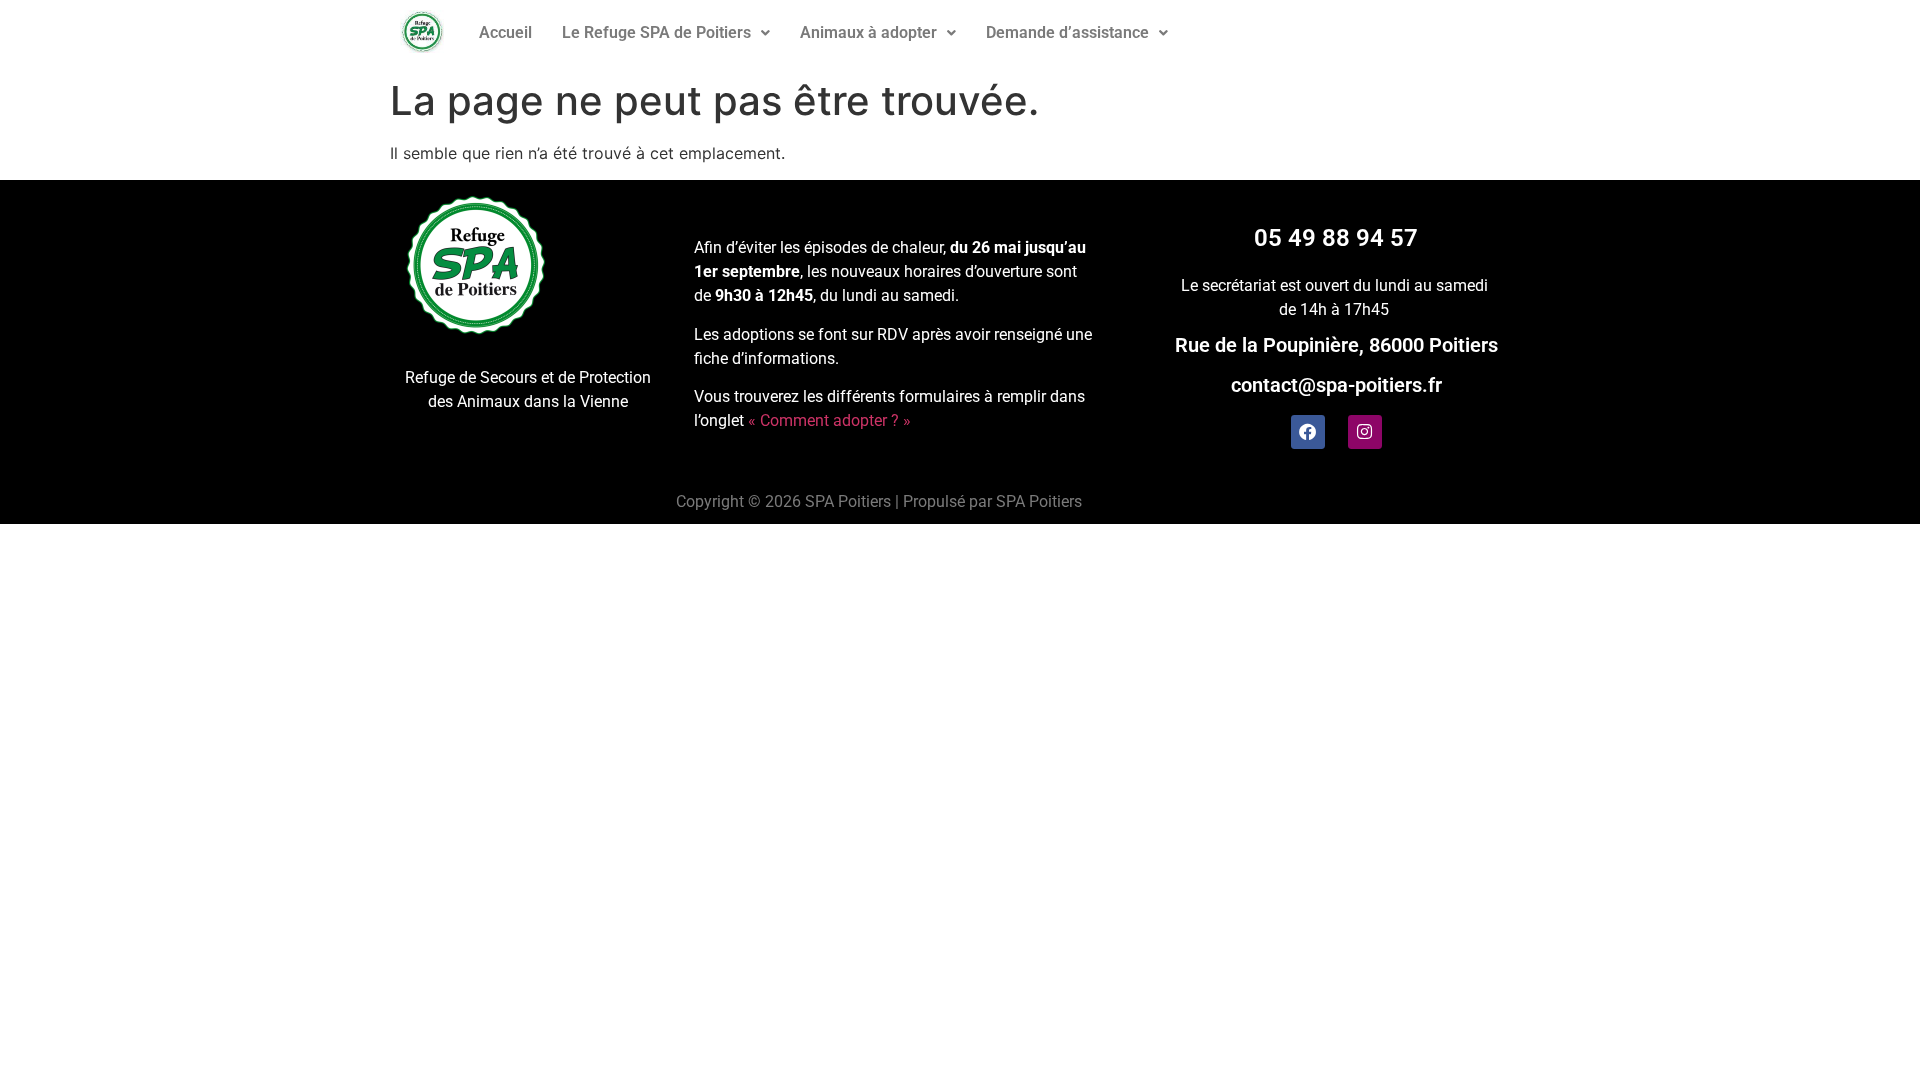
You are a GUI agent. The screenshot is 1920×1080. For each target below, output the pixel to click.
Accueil (505, 32)
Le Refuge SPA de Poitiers (656, 32)
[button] (666, 33)
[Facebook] (1308, 432)
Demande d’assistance (1067, 32)
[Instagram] (1365, 432)
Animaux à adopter (868, 32)
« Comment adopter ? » (829, 420)
